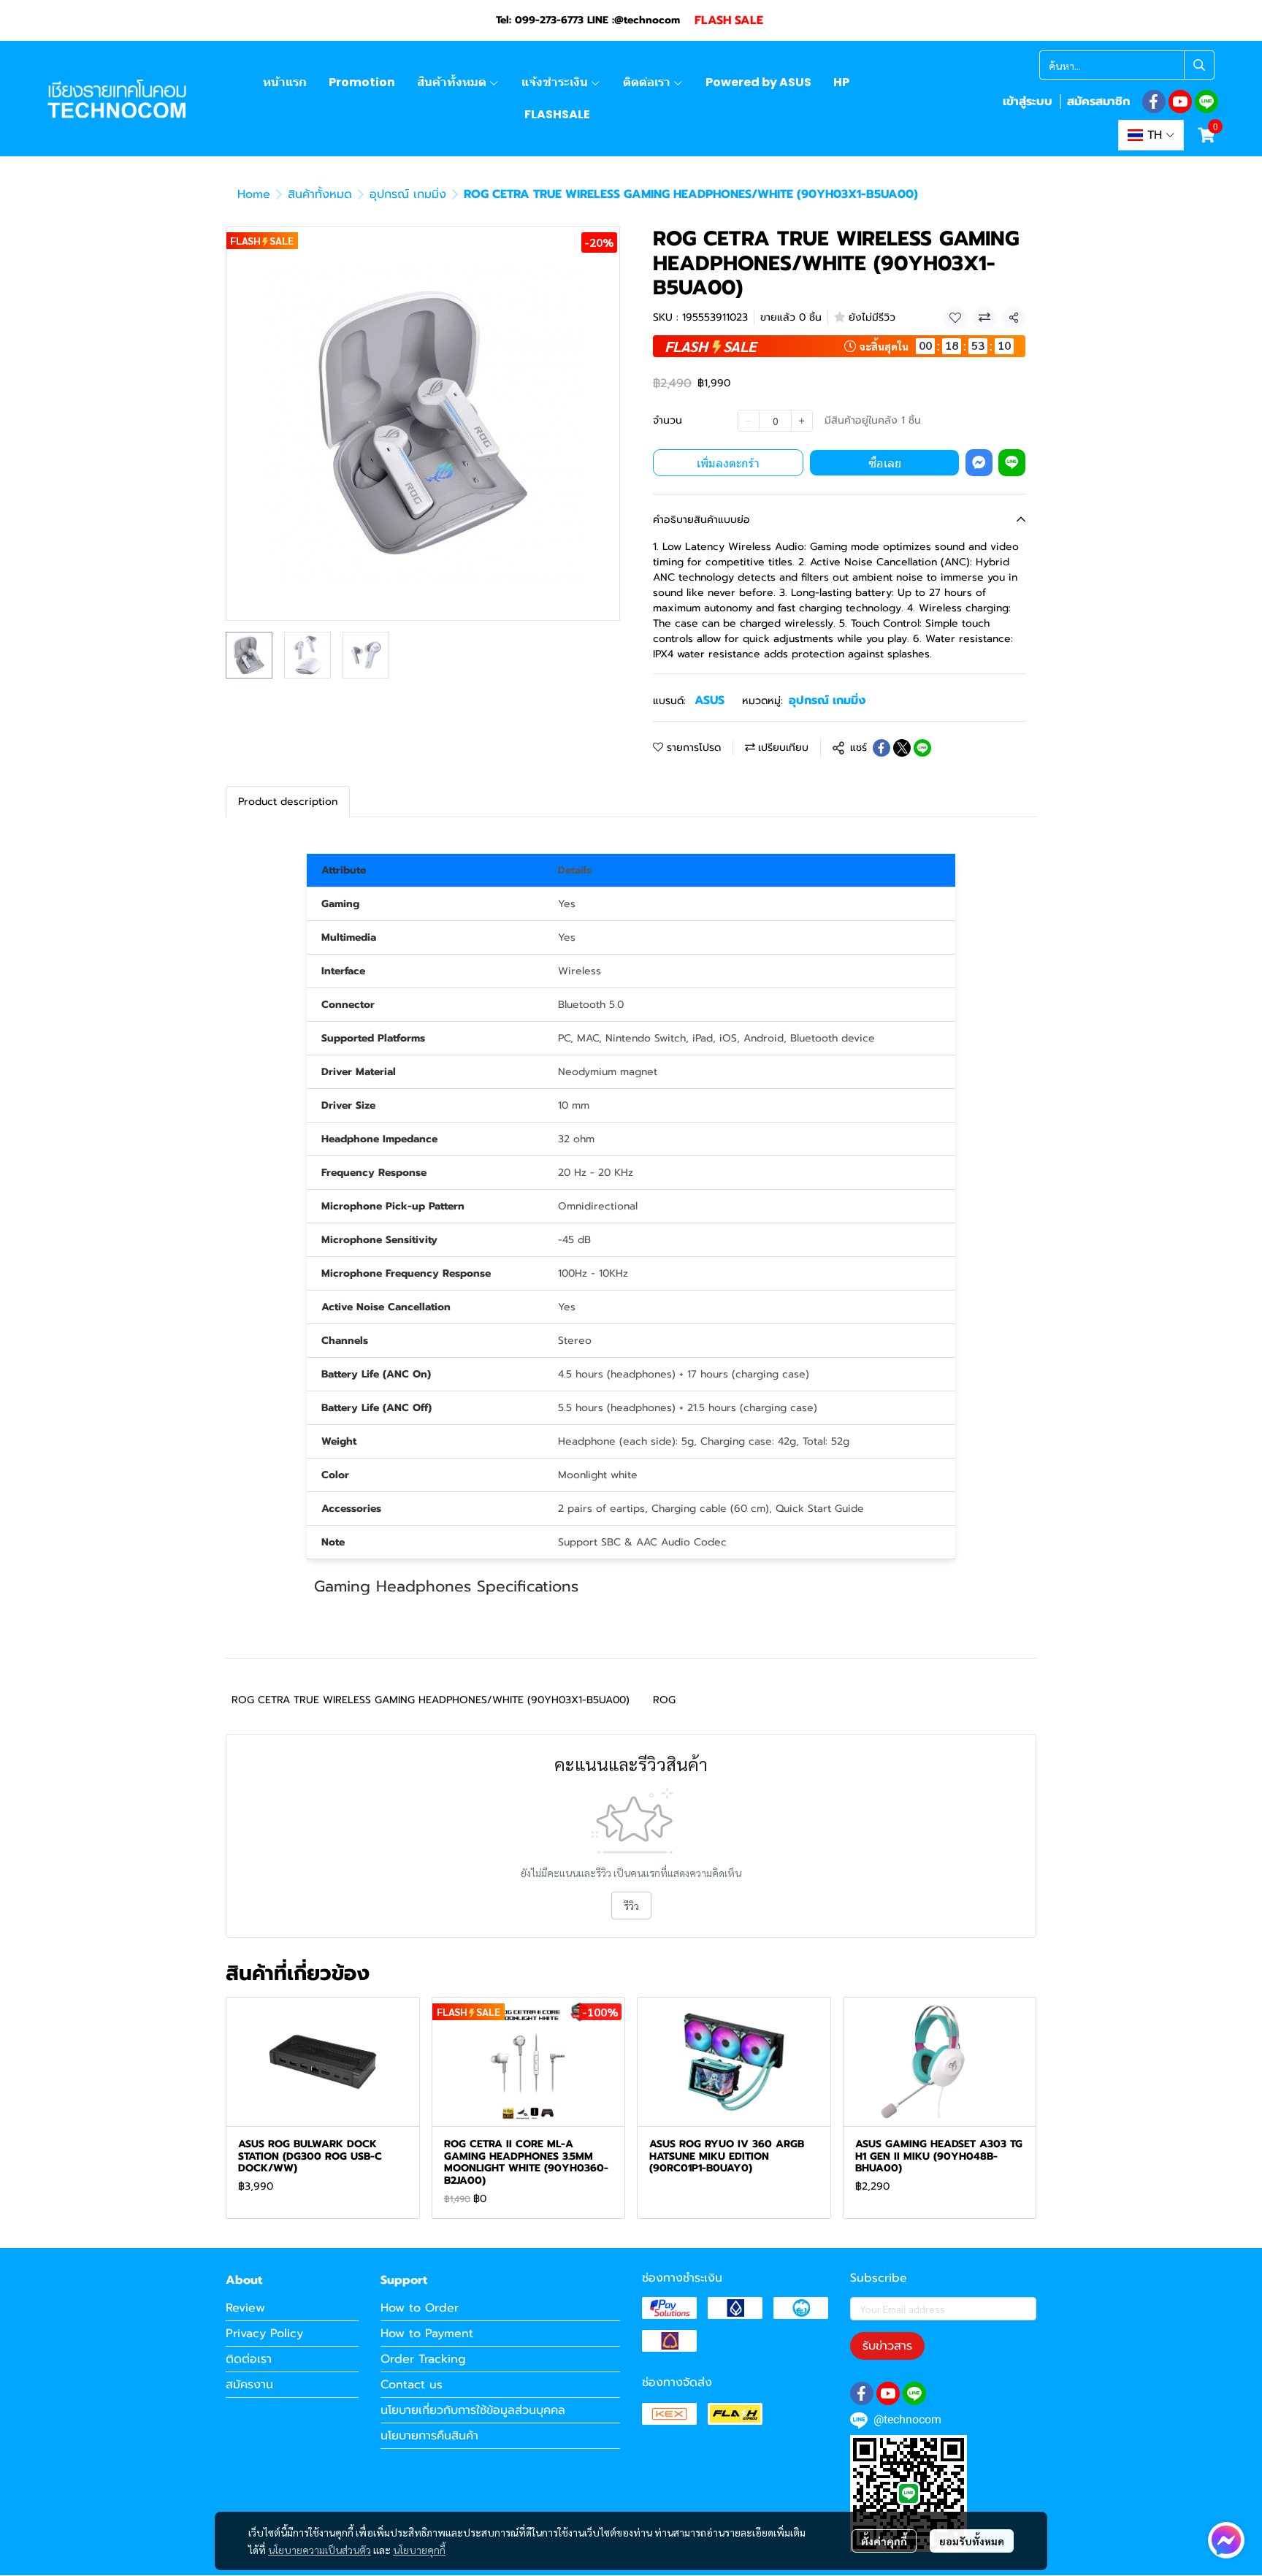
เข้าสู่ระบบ (1028, 102)
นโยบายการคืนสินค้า (429, 2436)
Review (245, 2308)
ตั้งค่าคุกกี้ (884, 2541)
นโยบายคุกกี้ (419, 2550)
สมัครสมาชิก (1098, 102)
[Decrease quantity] (749, 421)
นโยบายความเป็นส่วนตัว (320, 2550)
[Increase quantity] (802, 421)
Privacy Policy (264, 2334)
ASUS (710, 700)
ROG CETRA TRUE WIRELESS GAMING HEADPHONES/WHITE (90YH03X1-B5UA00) (431, 1700)
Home (254, 194)
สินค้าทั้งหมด (320, 194)
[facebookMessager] (1226, 2540)
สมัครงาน (249, 2385)
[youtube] (1180, 102)
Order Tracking (423, 2359)
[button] (1127, 65)
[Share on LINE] (922, 748)
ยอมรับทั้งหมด (972, 2541)
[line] (1206, 102)
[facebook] (1154, 102)
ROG (664, 1700)
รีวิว (631, 1906)
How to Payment (427, 2334)
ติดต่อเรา (249, 2359)
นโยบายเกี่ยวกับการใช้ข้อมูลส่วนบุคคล (473, 2410)
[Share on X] (902, 748)
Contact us (412, 2385)
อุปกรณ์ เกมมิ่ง (408, 194)
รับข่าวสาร (887, 2346)
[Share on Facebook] (882, 748)
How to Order (420, 2308)
